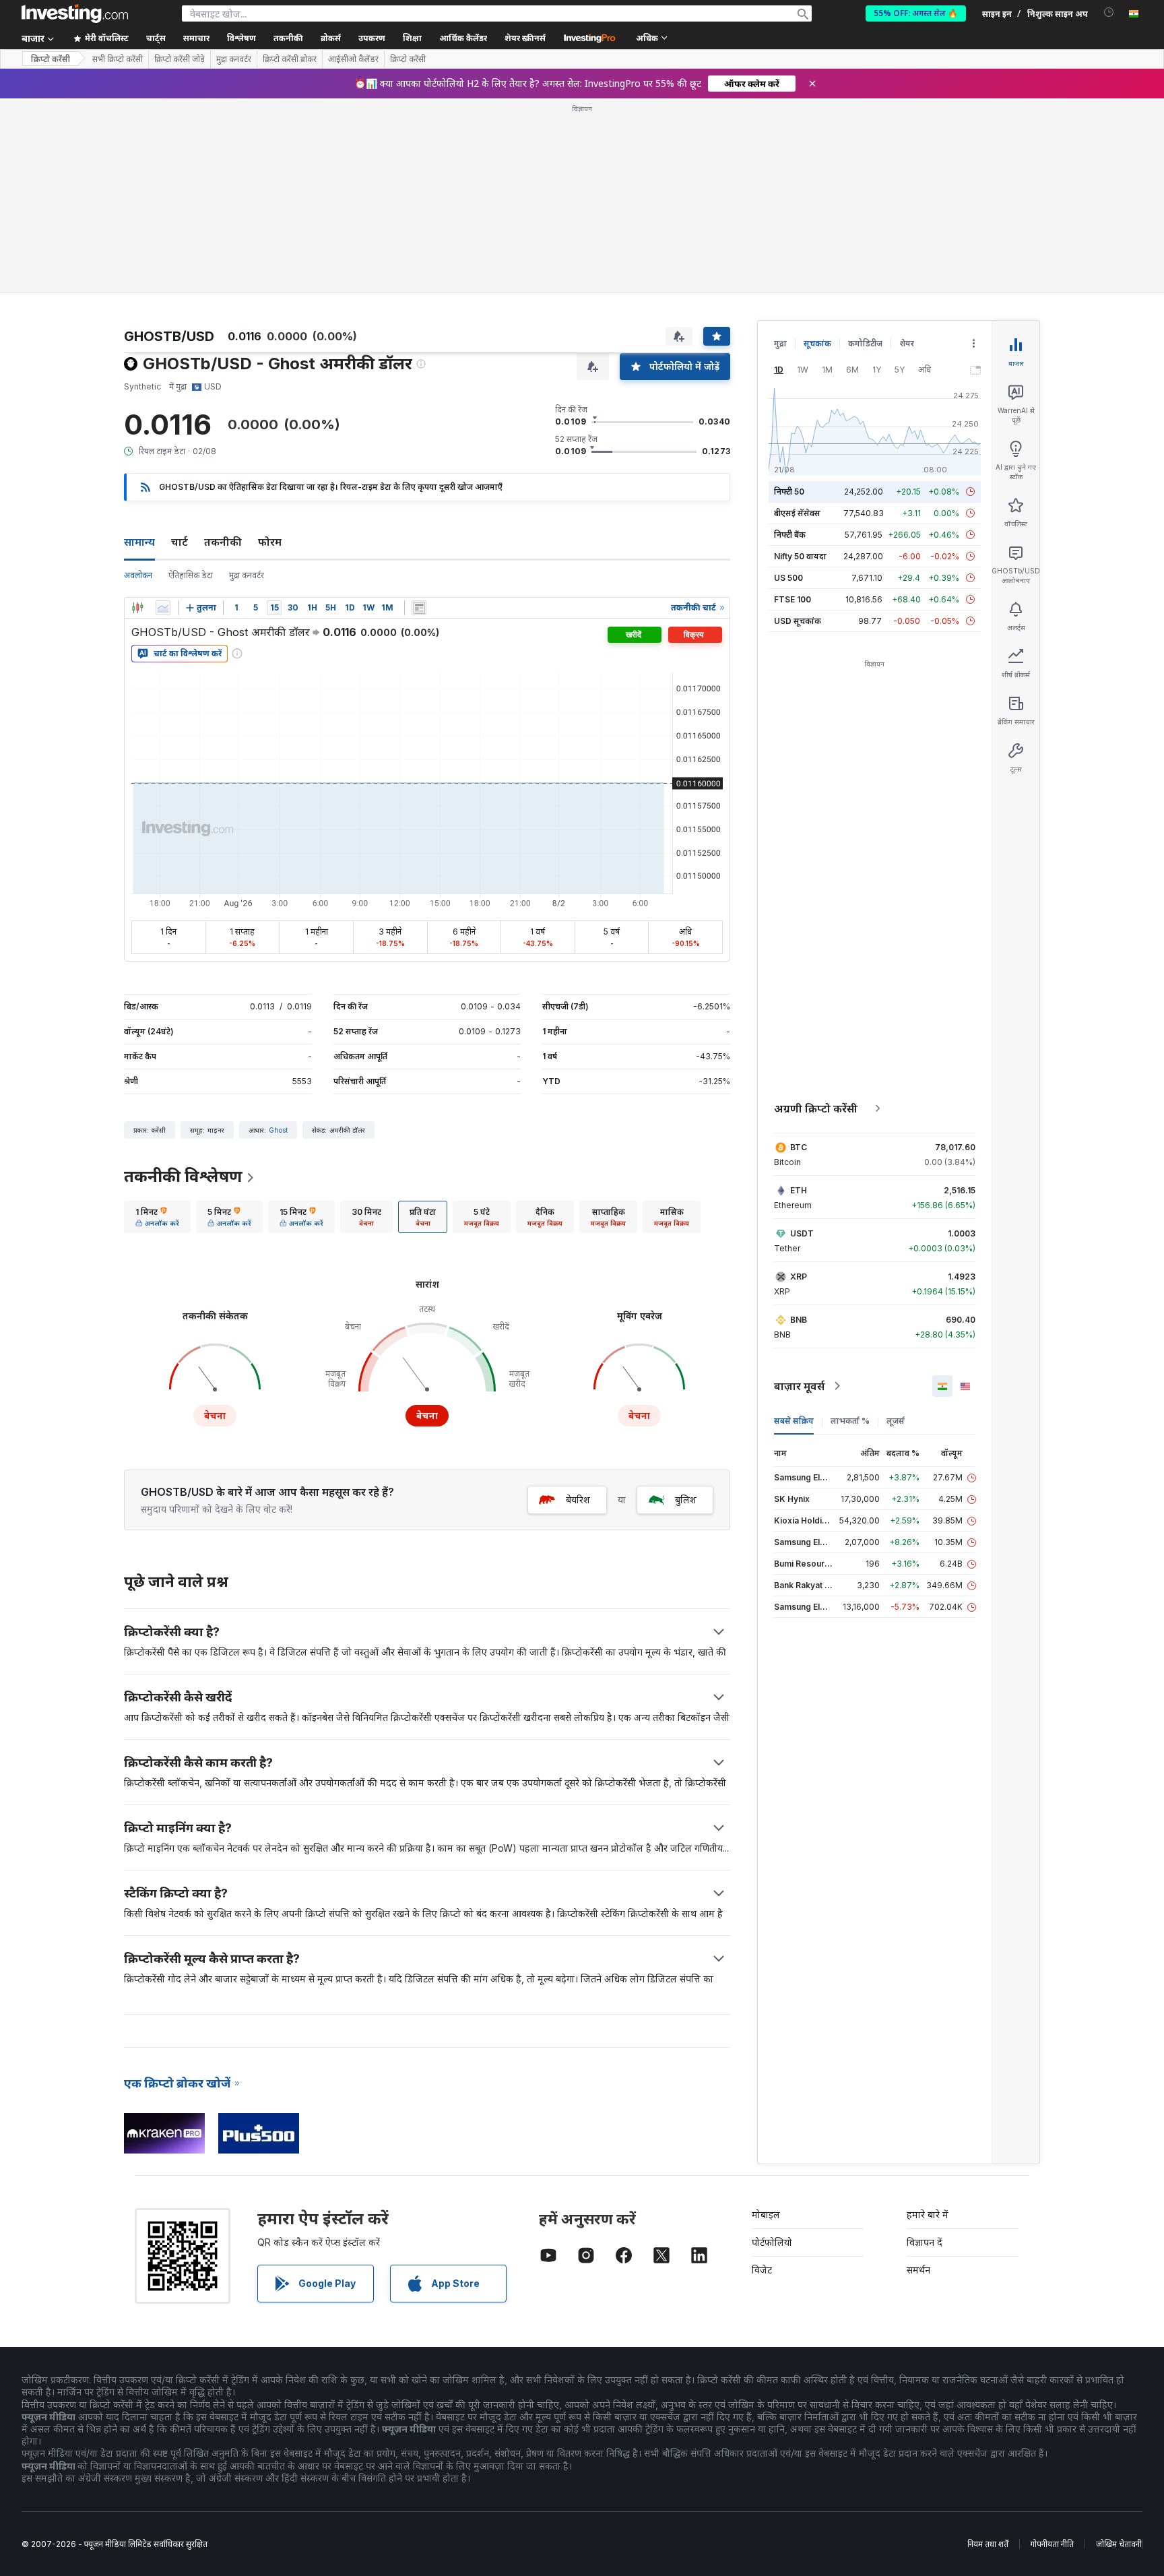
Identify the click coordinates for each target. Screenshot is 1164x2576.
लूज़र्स (896, 1421)
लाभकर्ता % (850, 1421)
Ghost (278, 1130)
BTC (799, 1147)
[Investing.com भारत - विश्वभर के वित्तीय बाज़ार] (75, 13)
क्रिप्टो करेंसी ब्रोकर (290, 59)
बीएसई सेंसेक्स (797, 513)
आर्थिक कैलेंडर (463, 38)
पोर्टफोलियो (772, 2242)
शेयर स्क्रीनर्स (525, 38)
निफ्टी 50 (789, 492)
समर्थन (918, 2270)
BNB (799, 1320)
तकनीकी (223, 542)
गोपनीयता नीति (1052, 2544)
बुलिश (686, 1500)
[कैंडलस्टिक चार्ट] (137, 608)
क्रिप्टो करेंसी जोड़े (180, 59)
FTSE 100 (793, 599)
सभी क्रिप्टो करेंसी (118, 59)
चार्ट (180, 542)
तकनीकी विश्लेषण (183, 1176)
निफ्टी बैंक (790, 535)
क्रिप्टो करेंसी (51, 59)
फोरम (270, 542)
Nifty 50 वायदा (800, 556)
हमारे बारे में (928, 2214)
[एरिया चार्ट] (163, 608)
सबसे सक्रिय (794, 1421)
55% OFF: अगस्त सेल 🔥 (916, 13)
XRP (799, 1277)
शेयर (907, 343)
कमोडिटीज (865, 343)
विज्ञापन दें (925, 2242)
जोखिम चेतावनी (1119, 2544)
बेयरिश (578, 1500)
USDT (802, 1233)
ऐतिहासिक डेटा (191, 575)
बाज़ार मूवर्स (799, 1386)
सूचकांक (817, 343)
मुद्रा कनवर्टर (234, 59)
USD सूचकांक (798, 621)
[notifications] (1109, 12)
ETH (799, 1190)
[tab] (157, 1217)
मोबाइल (766, 2214)
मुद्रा (780, 343)
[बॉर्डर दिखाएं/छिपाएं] (419, 608)
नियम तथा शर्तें (988, 2544)
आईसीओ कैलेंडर (353, 59)
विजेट (762, 2270)
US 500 (788, 578)
